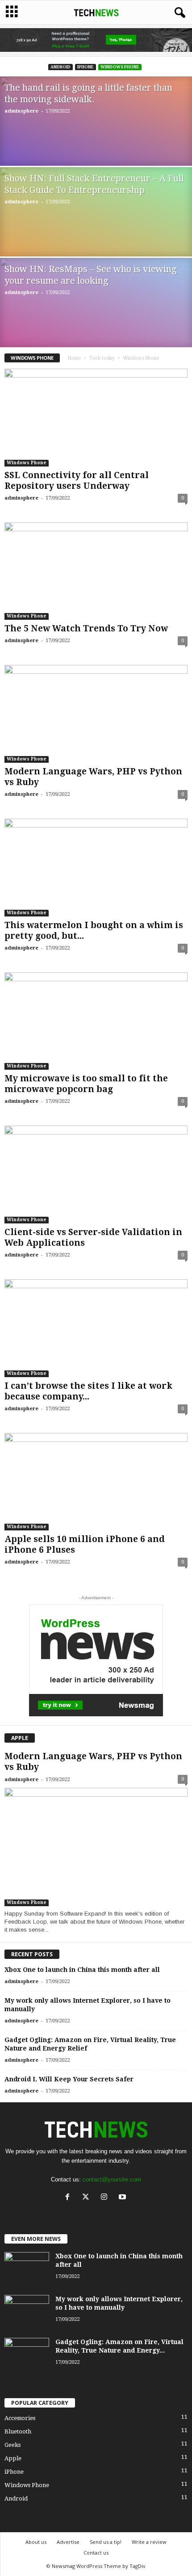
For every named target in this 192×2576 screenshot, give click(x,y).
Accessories (20, 2418)
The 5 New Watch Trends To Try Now (86, 628)
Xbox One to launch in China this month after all (82, 1970)
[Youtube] (123, 2198)
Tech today (102, 358)
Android (61, 67)
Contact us (96, 2553)
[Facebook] (69, 2198)
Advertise (68, 2542)
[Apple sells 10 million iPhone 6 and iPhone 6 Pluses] (96, 1482)
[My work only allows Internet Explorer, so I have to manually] (27, 2312)
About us (36, 2542)
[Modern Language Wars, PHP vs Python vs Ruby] (96, 714)
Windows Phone (120, 67)
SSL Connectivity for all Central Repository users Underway (77, 481)
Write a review (149, 2542)
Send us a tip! (106, 2542)
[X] (88, 2198)
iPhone (86, 67)
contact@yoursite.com (112, 2179)
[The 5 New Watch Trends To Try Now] (96, 571)
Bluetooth (18, 2431)
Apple (13, 2458)
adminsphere (21, 111)
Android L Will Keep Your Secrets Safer (69, 2079)
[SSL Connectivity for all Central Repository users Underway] (96, 418)
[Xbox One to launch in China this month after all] (27, 2269)
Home (74, 358)
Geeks (13, 2445)
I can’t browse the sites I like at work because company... (88, 1391)
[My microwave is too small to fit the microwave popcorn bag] (96, 1021)
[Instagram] (106, 2198)
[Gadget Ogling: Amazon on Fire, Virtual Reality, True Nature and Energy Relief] (27, 2355)
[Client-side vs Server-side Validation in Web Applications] (96, 1175)
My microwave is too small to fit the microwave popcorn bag (86, 1084)
